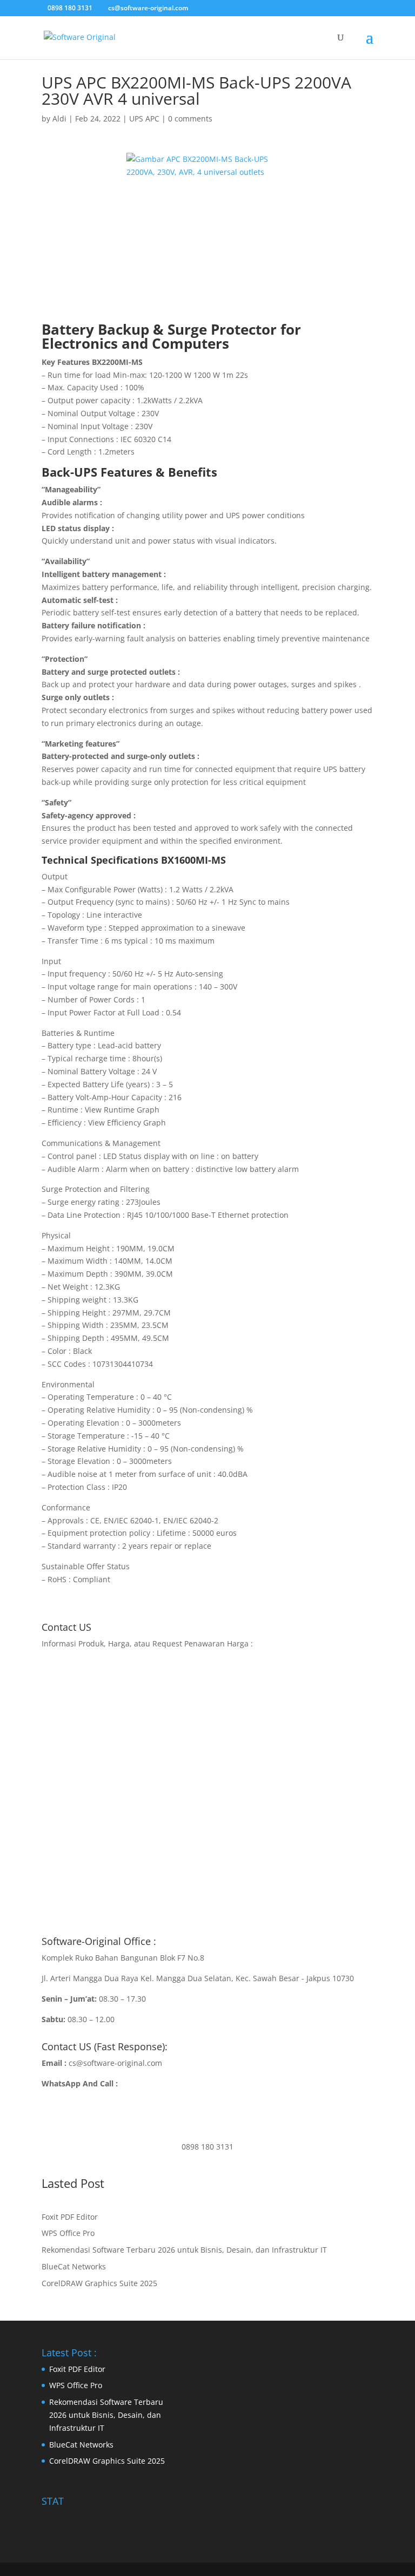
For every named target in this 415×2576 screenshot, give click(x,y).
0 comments (190, 118)
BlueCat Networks (74, 2266)
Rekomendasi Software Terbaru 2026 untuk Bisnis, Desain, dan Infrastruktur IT (184, 2250)
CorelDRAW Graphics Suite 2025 (99, 2283)
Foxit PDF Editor (70, 2217)
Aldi (59, 118)
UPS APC (144, 118)
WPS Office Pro (68, 2233)
